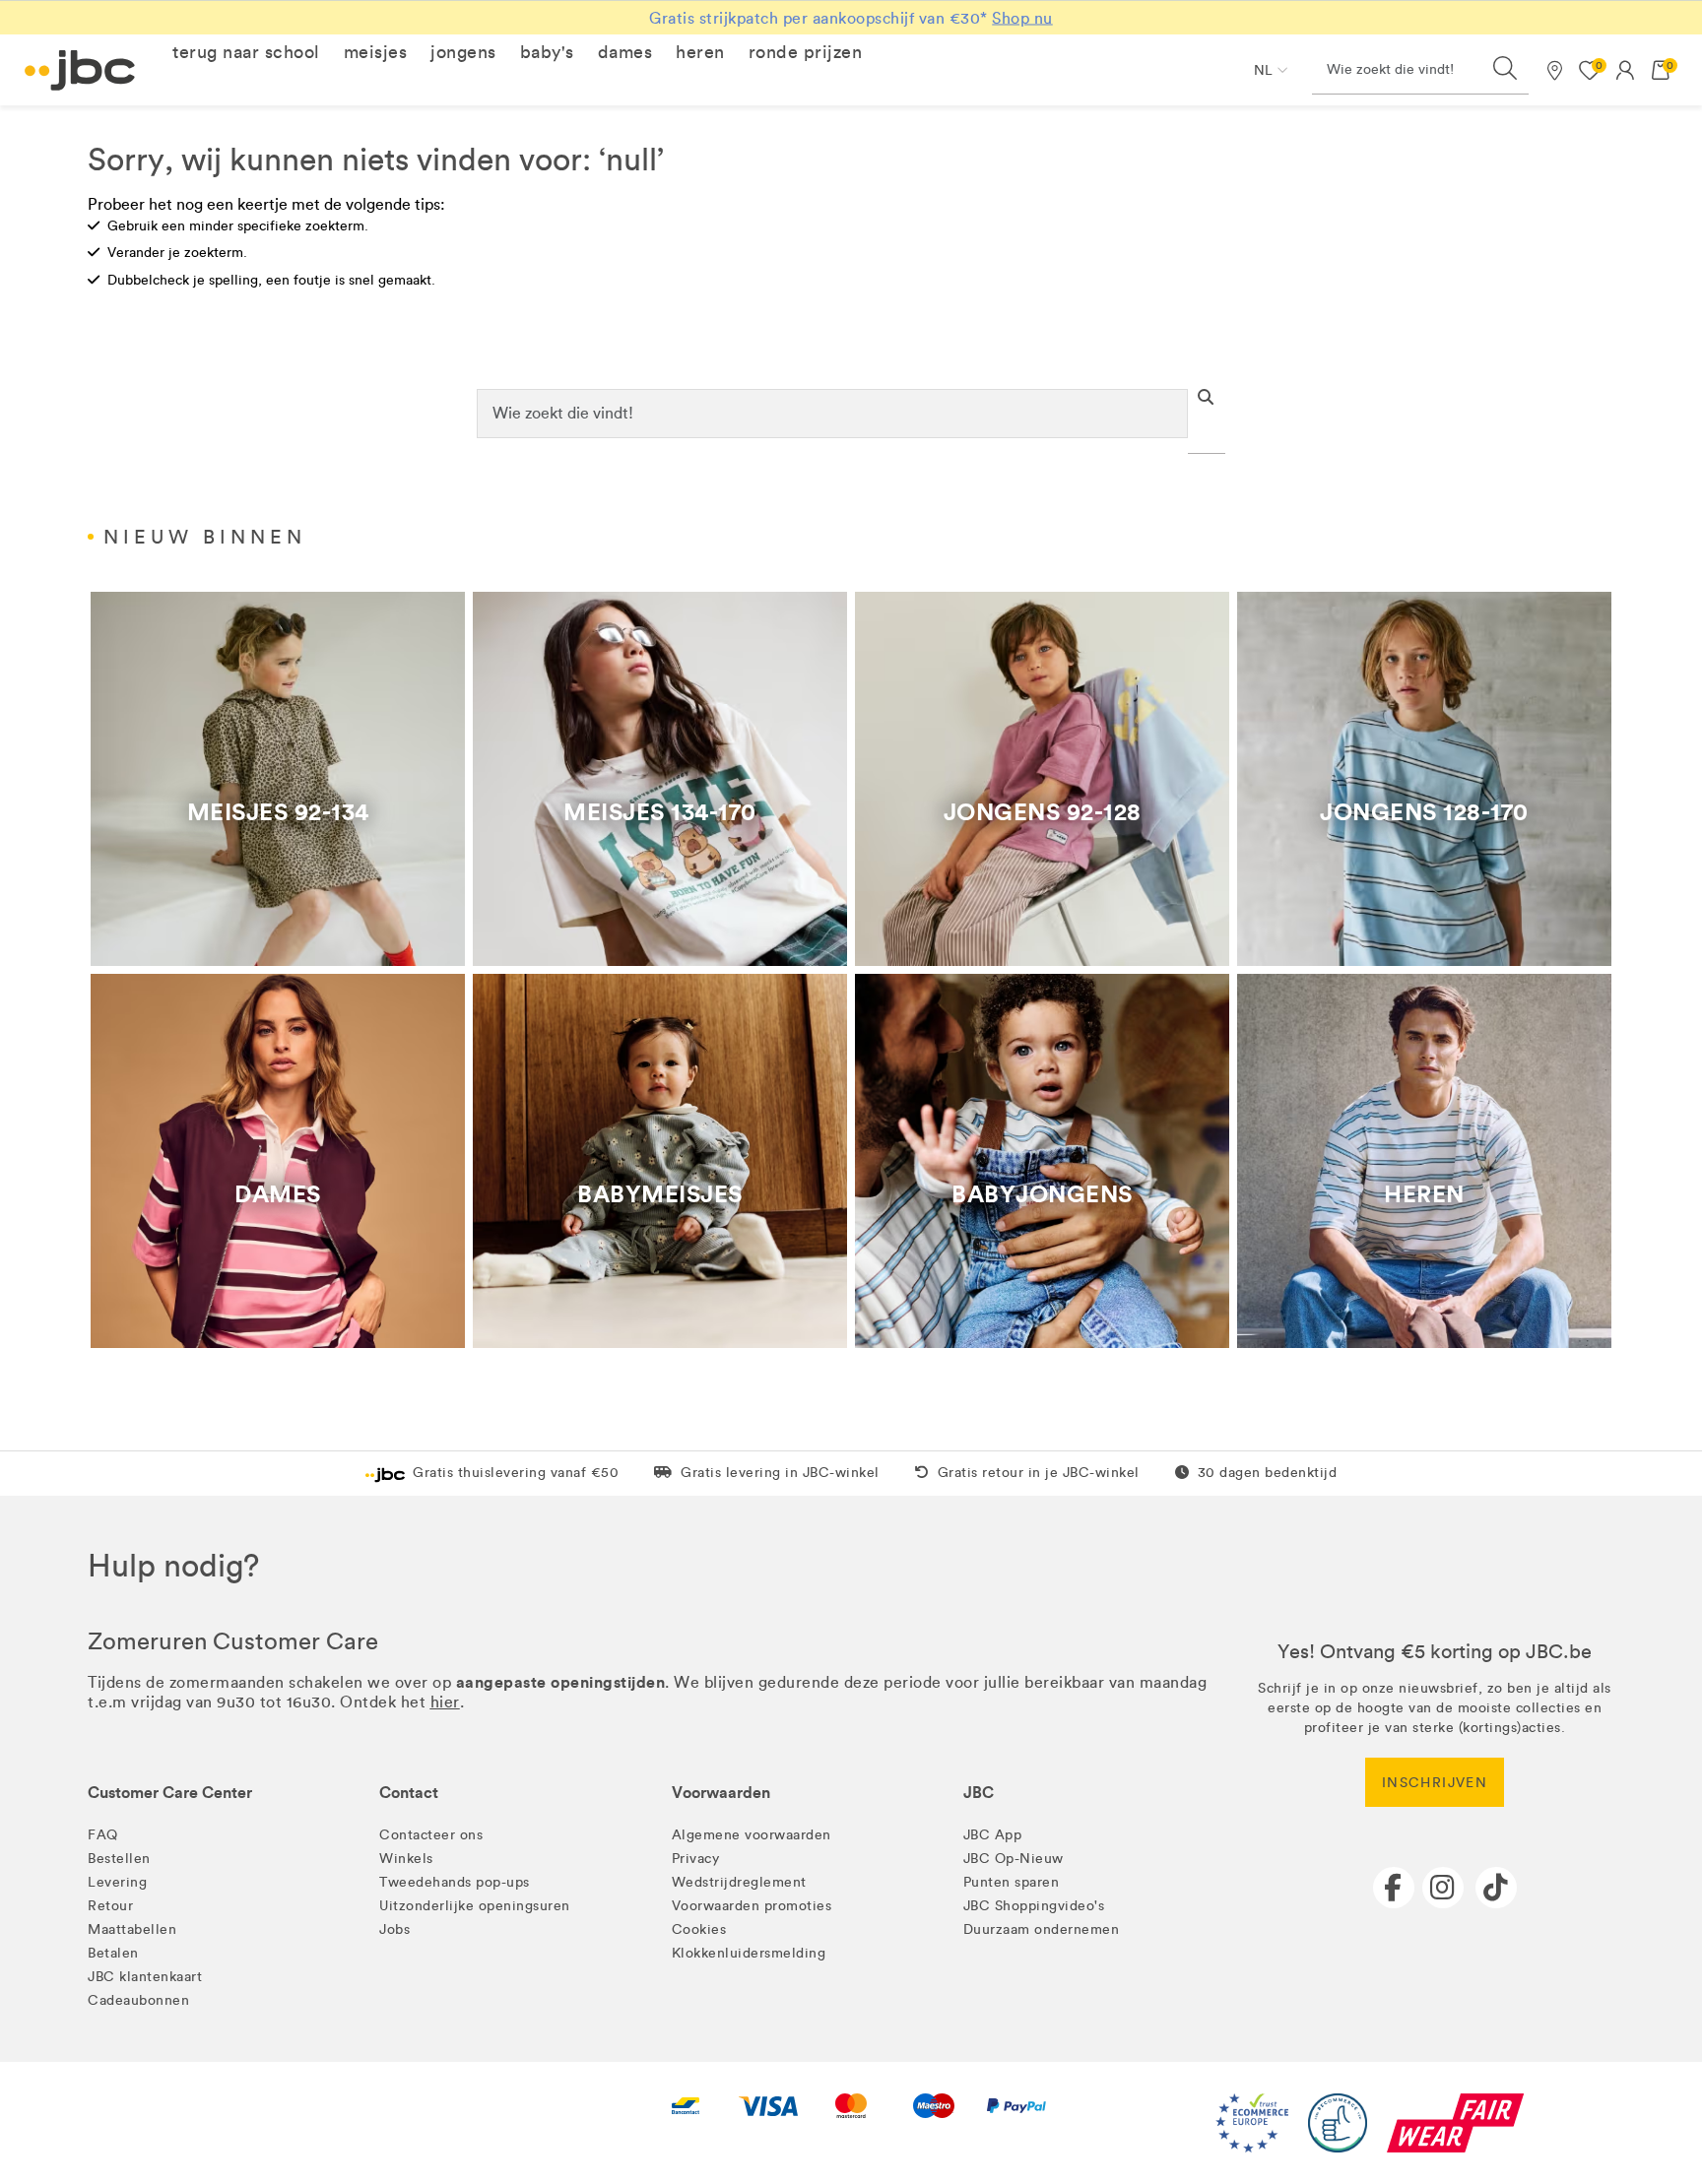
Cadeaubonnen (138, 2000)
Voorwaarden (721, 1793)
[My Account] (1625, 70)
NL (1263, 70)
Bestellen (119, 1859)
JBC (979, 1793)
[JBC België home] (80, 70)
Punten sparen (1012, 1882)
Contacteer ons (431, 1835)
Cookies (699, 1929)
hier (445, 1702)
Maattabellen (132, 1929)
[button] (246, 52)
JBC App (993, 1835)
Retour (110, 1906)
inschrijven (1435, 1783)
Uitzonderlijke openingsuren (475, 1906)
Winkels (406, 1859)
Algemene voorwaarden (752, 1835)
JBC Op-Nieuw (1014, 1859)
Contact (409, 1793)
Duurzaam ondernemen (1042, 1929)
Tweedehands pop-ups (455, 1882)
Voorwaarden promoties (752, 1906)
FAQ (103, 1835)
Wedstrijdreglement (739, 1882)
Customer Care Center (170, 1793)
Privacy (696, 1859)
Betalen (113, 1953)
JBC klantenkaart (145, 1977)
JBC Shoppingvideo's (1034, 1906)
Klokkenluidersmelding (749, 1953)
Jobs (394, 1929)
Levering (117, 1882)
